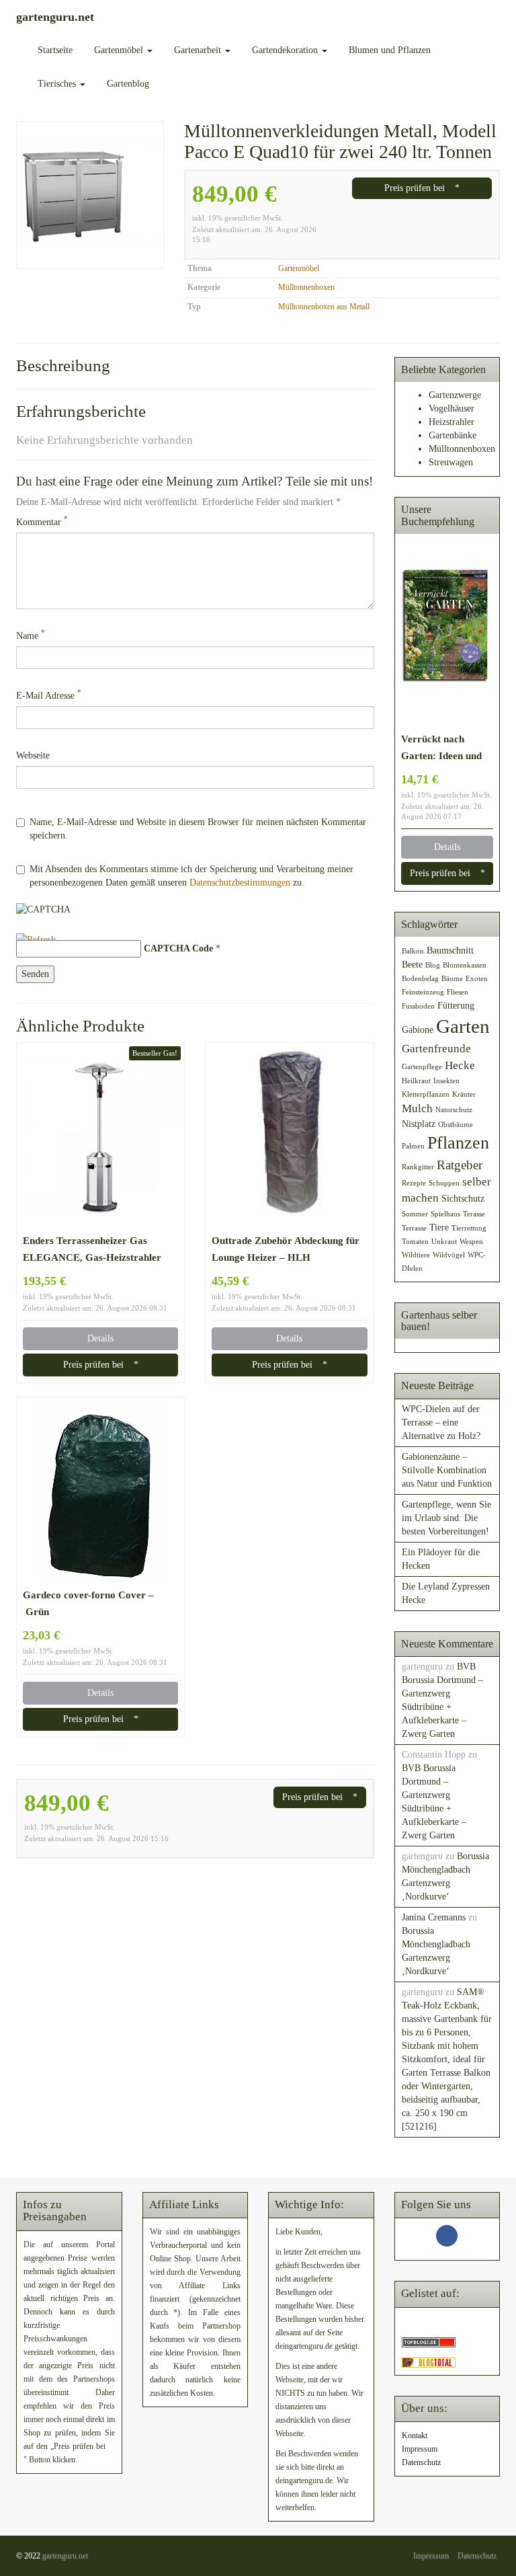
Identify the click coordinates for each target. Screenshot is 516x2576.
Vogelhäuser (451, 408)
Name (31, 635)
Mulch (417, 1108)
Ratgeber (460, 1165)
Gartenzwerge (455, 395)
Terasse (474, 1214)
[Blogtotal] (429, 2362)
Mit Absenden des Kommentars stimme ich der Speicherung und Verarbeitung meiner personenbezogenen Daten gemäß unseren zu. (191, 876)
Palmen (413, 1146)
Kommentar (42, 521)
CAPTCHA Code (178, 948)
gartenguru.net (65, 2556)
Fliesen (458, 992)
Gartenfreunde (436, 1049)
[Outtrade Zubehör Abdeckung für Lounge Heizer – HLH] (289, 1137)
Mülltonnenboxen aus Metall (324, 307)
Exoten (477, 979)
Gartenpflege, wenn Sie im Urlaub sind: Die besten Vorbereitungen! (446, 1518)
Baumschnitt (450, 950)
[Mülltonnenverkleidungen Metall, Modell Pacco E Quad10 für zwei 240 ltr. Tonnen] (90, 195)
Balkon (413, 951)
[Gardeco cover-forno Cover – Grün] (100, 1491)
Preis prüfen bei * (422, 188)
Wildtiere (416, 1255)
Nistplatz (419, 1124)
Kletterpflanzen (426, 1094)
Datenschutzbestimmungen (240, 883)
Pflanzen (458, 1143)
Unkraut (444, 1242)
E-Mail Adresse (49, 695)
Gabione (418, 1029)
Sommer (415, 1214)
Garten (463, 1026)
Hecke (460, 1065)
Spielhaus (445, 1214)
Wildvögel (449, 1255)
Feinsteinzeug (423, 992)
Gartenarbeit (199, 50)
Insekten (446, 1081)
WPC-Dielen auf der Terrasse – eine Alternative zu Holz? (441, 1422)
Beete (412, 964)
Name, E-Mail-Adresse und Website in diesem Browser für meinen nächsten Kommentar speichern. (198, 829)
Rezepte (414, 1183)
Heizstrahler (451, 422)
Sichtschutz (463, 1198)
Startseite (55, 50)
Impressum (420, 2449)
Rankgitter (418, 1167)
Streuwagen (451, 462)
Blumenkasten (465, 965)
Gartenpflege (422, 1067)
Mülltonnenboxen (306, 287)
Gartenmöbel (120, 50)
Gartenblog (128, 84)
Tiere (439, 1227)
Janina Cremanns (434, 1917)
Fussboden (418, 1006)
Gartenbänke (453, 435)
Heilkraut (416, 1081)
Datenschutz (421, 2462)
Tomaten (415, 1242)
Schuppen (444, 1183)
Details (100, 1338)
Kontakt (415, 2435)
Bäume (452, 979)
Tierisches (58, 84)
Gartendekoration (286, 50)
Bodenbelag (420, 979)
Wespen (471, 1242)
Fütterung (456, 1005)
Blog (433, 965)
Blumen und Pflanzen (390, 50)
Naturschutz (454, 1110)
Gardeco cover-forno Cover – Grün (88, 1603)
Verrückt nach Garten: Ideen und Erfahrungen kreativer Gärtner (441, 748)
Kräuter (464, 1094)
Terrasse (414, 1228)
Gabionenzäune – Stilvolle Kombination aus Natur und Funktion (447, 1470)
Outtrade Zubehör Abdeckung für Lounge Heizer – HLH (286, 1249)
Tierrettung (469, 1228)
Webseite (33, 755)
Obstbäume (456, 1125)
